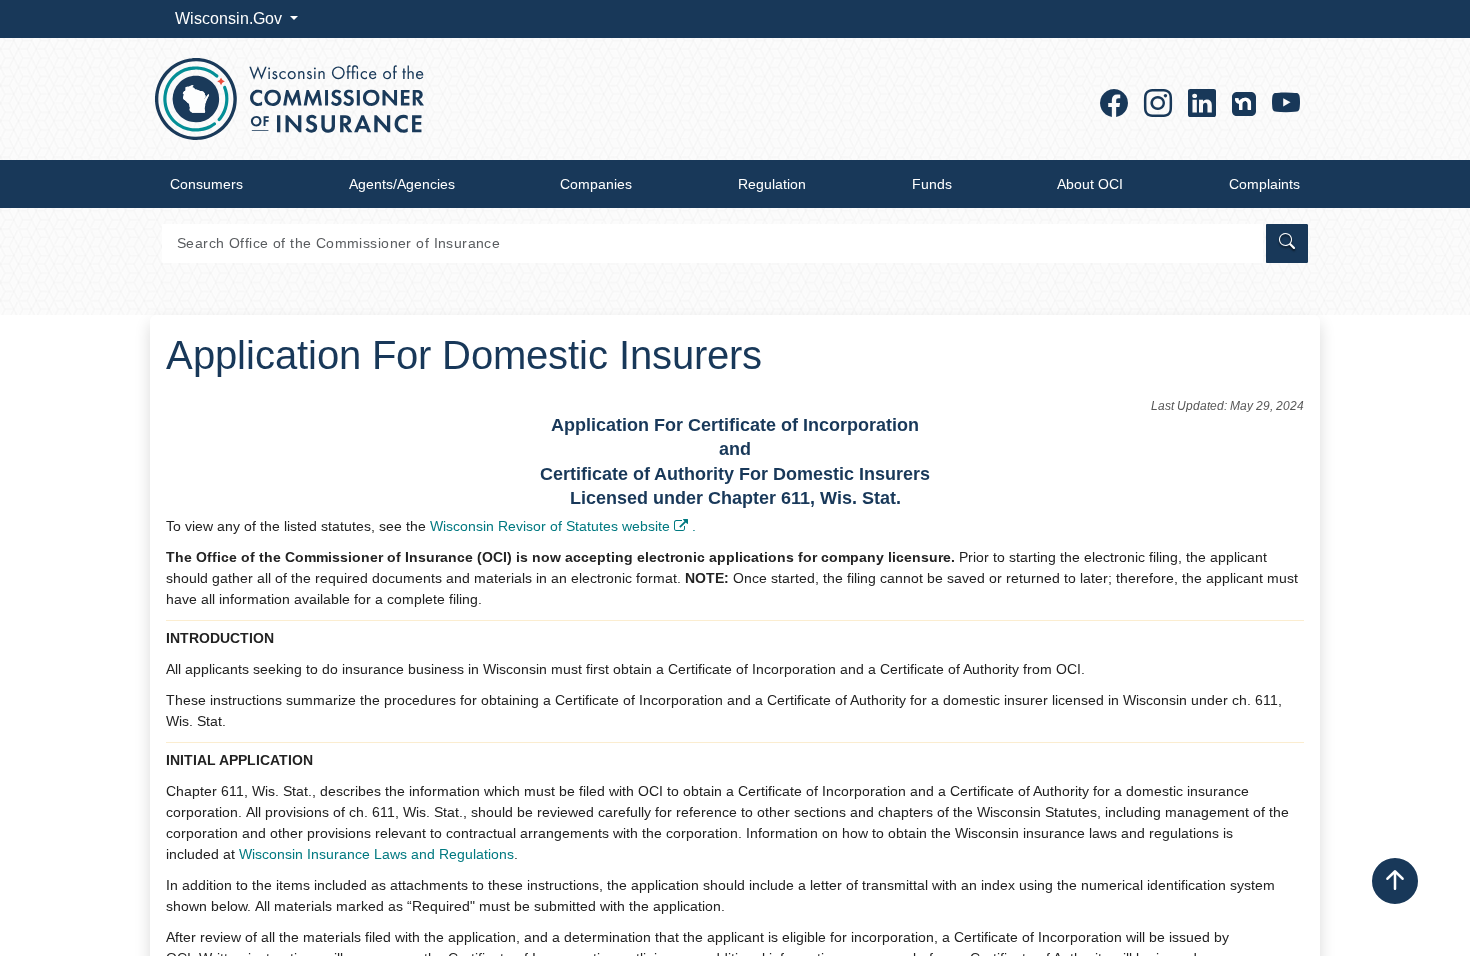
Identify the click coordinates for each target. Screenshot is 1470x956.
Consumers (206, 184)
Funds (932, 184)
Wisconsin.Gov (230, 18)
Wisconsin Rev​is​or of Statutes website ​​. (563, 526)
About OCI (1090, 184)
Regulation (772, 184)
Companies (596, 184)
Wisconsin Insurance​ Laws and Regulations (376, 854)
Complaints (1264, 184)
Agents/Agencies (402, 184)
